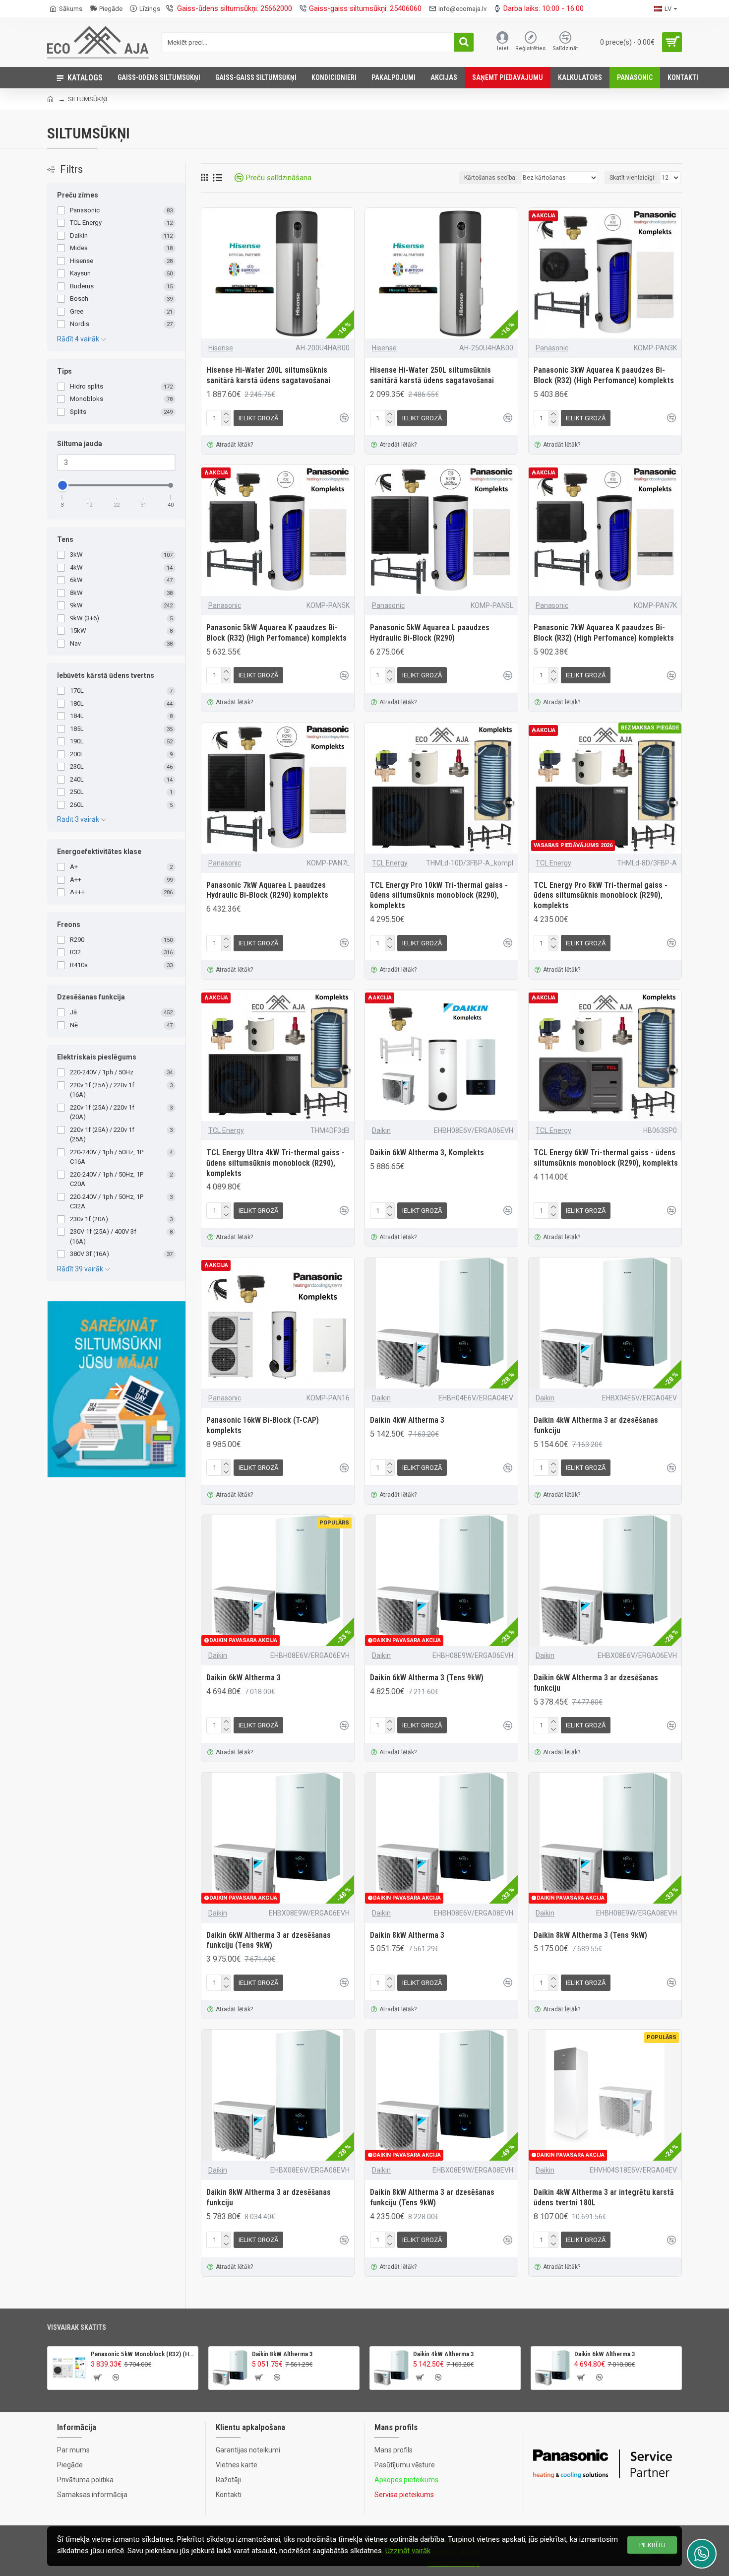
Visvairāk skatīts (77, 2327)
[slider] (62, 485)
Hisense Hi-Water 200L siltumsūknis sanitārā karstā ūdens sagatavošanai (268, 375)
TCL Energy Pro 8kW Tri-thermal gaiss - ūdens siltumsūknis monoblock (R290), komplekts (601, 895)
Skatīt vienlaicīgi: (633, 178)
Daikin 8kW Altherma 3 (407, 1935)
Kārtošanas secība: (490, 178)
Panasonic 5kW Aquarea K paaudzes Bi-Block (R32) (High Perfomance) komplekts (276, 633)
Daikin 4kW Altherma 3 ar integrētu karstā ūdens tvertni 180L (604, 2197)
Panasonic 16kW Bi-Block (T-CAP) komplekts (263, 1425)
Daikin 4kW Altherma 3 (407, 1420)
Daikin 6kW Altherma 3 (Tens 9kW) (427, 1678)
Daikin (381, 1130)
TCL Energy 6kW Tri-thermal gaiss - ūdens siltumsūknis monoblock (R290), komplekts (606, 1158)
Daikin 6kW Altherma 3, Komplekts (427, 1153)
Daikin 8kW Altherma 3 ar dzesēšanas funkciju (269, 2197)
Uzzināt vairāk (408, 2551)
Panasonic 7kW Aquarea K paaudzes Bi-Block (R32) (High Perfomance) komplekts (604, 633)
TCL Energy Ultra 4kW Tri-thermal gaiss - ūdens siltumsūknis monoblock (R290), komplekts (275, 1163)
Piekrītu (652, 2545)
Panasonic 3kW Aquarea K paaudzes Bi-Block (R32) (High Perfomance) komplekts (604, 375)
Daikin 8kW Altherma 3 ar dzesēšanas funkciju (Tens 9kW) (432, 2197)
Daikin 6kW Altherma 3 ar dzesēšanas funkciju (596, 1683)
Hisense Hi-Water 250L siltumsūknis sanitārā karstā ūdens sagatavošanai (432, 375)
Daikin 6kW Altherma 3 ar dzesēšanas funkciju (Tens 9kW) (269, 1940)
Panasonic (552, 348)
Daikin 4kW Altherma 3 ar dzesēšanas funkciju (596, 1425)
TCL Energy (390, 863)
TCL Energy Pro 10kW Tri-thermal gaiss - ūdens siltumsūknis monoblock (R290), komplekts (439, 895)
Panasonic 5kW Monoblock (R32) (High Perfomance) (143, 2354)
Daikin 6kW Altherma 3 (243, 1678)
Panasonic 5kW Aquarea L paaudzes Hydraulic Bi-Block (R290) (430, 633)
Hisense (221, 348)
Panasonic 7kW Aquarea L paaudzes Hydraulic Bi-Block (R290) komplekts (267, 890)
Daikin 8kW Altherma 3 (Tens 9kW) (590, 1935)
